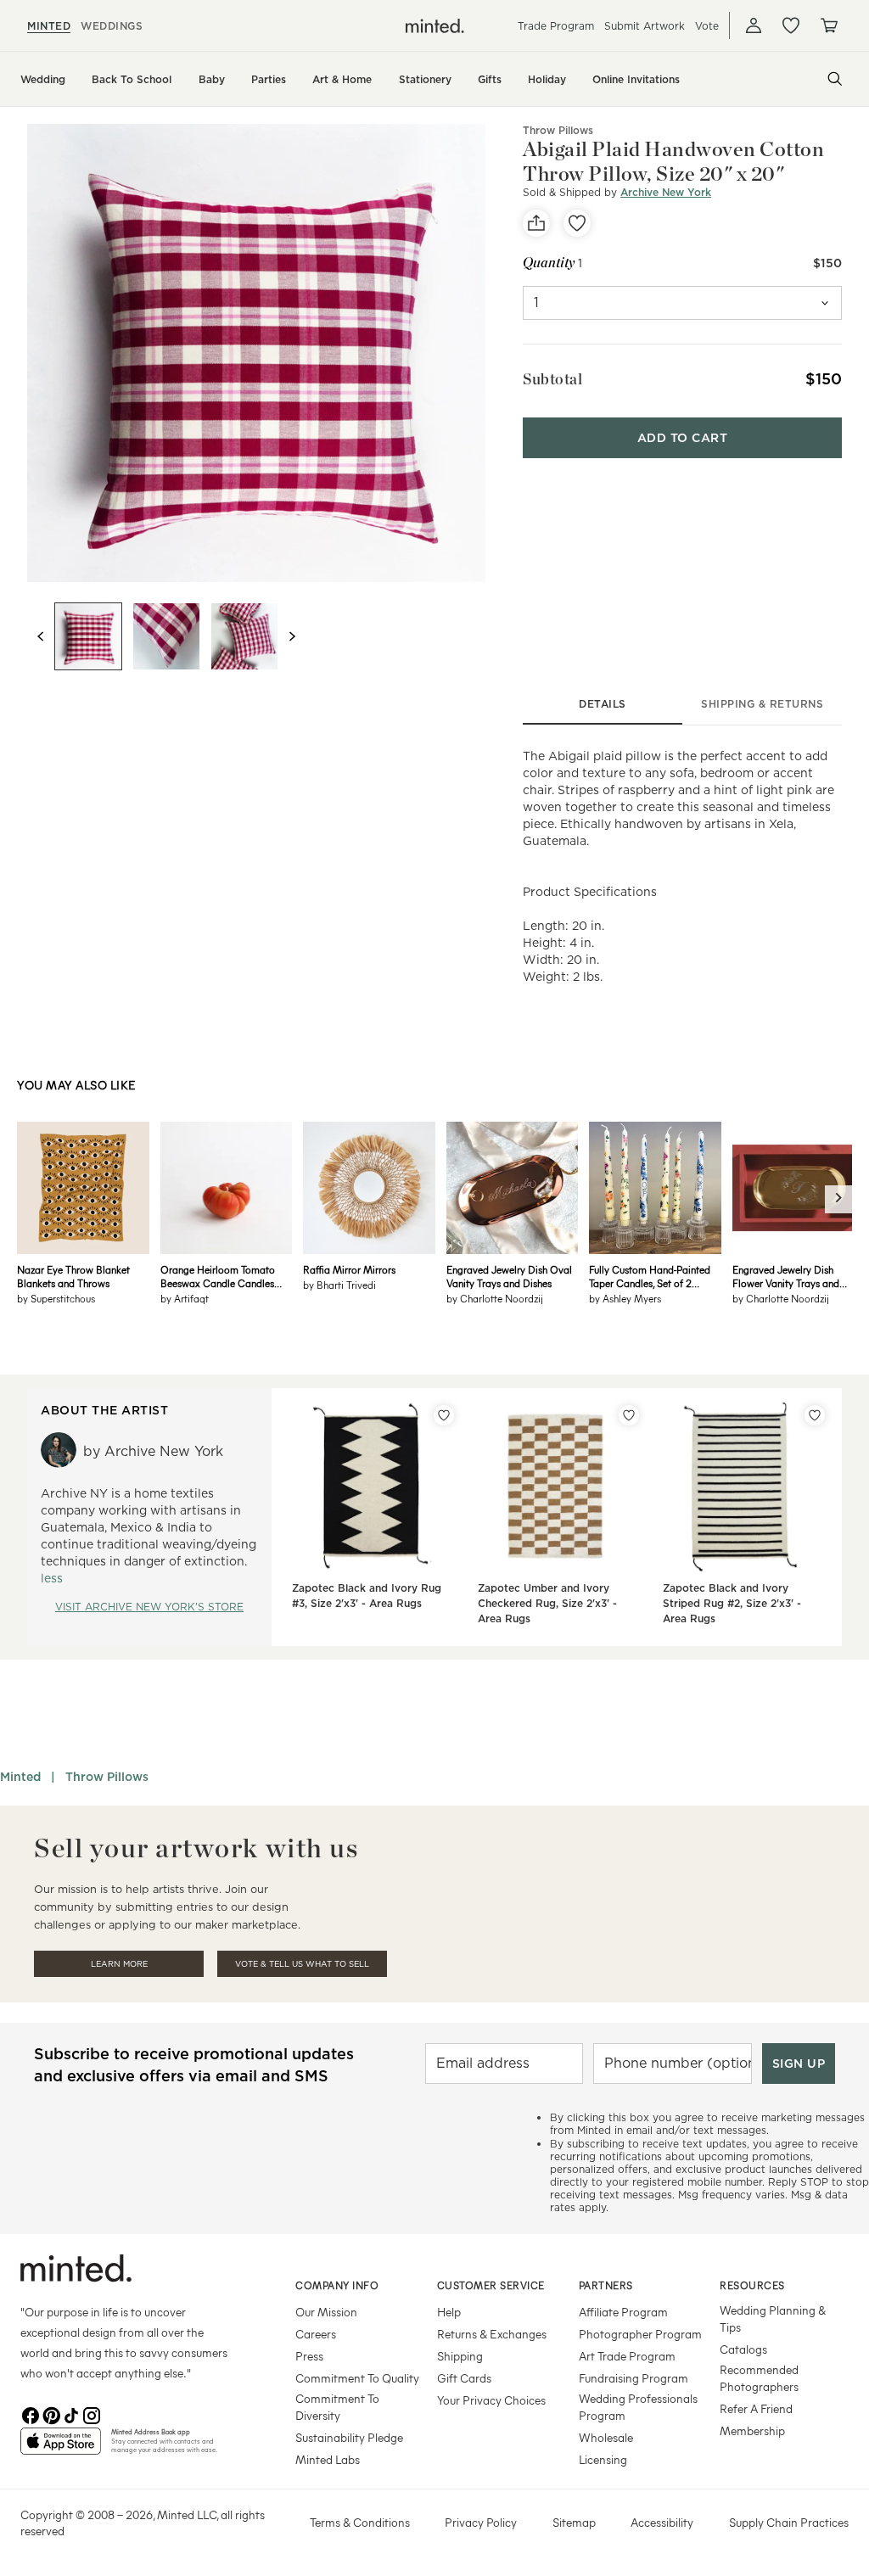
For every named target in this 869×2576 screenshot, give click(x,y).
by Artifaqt (185, 1298)
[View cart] (828, 25)
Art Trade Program (627, 2356)
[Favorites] (791, 25)
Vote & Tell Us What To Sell (302, 1964)
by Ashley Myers (625, 1298)
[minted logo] (435, 26)
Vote (707, 26)
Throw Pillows (558, 130)
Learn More (119, 1964)
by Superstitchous (56, 1298)
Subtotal (552, 379)
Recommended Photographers (759, 2378)
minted (49, 26)
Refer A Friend (756, 2408)
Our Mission (326, 2312)
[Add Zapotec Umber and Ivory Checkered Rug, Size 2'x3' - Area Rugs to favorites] (629, 1415)
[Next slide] (292, 636)
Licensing (603, 2459)
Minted (20, 1777)
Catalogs (743, 2349)
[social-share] (536, 223)
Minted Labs (328, 2459)
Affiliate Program (623, 2312)
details (603, 704)
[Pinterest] (51, 2414)
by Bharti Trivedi (339, 1285)
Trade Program (556, 26)
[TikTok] (71, 2414)
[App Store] (61, 2448)
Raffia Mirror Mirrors (349, 1269)
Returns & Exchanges (492, 2334)
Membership (752, 2430)
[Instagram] (92, 2414)
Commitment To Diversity (337, 2407)
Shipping (460, 2356)
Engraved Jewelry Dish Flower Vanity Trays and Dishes (786, 1276)
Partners (606, 2285)
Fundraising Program (634, 2378)
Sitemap (574, 2522)
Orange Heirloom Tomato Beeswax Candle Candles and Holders (218, 1276)
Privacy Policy (481, 2522)
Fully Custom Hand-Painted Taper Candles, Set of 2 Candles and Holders (650, 1276)
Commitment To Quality (357, 2378)
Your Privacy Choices (491, 2400)
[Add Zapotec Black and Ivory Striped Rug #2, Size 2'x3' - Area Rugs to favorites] (815, 1415)
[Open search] (835, 79)
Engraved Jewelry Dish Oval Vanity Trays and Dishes (509, 1276)
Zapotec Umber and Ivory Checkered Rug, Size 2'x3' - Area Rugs (547, 1603)
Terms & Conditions (360, 2522)
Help (449, 2312)
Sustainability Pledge (349, 2437)
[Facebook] (31, 2414)
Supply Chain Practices (789, 2522)
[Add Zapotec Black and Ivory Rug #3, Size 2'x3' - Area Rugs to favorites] (444, 1415)
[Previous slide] (41, 636)
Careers (316, 2334)
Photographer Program (640, 2334)
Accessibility (662, 2522)
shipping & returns (762, 704)
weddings (112, 26)
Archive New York (666, 192)
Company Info (337, 2285)
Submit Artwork (645, 26)
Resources (752, 2285)
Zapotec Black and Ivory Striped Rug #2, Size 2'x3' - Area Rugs (732, 1603)
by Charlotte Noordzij (495, 1298)
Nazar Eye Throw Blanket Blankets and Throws (73, 1276)
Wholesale (606, 2437)
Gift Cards (464, 2378)
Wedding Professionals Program (638, 2407)
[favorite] (577, 223)
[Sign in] (754, 25)
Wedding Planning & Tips (773, 2318)
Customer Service (491, 2285)
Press (309, 2356)
